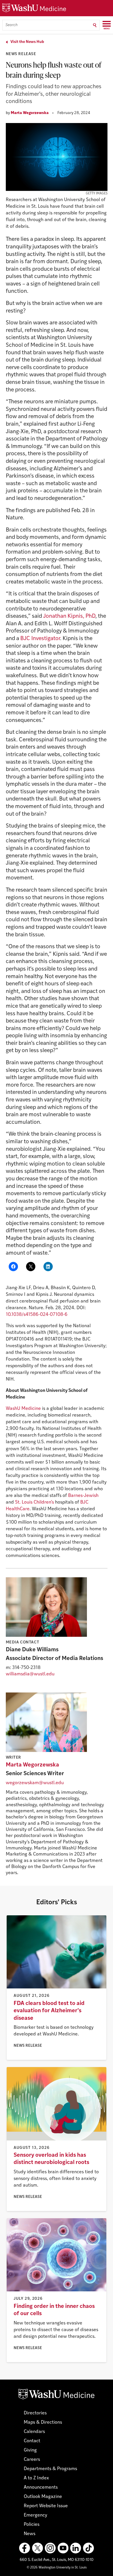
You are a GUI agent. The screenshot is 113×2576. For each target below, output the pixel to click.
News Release (21, 54)
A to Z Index (36, 2478)
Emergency (35, 2515)
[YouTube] (63, 2548)
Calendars (34, 2432)
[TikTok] (88, 2548)
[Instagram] (50, 2548)
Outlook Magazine (43, 2497)
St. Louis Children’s (34, 1502)
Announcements (41, 2488)
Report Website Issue (46, 2506)
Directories (35, 2413)
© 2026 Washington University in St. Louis (57, 2568)
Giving (30, 2450)
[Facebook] (25, 2548)
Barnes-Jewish (83, 1496)
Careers (32, 2460)
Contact (32, 2441)
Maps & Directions (43, 2423)
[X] (37, 2548)
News (30, 2534)
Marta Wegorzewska (30, 113)
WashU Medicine (23, 1409)
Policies (32, 2525)
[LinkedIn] (76, 2548)
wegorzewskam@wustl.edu (35, 1783)
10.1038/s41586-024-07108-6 (37, 1315)
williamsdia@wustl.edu (30, 1674)
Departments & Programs (50, 2469)
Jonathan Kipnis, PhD (69, 616)
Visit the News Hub (27, 42)
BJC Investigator (40, 639)
